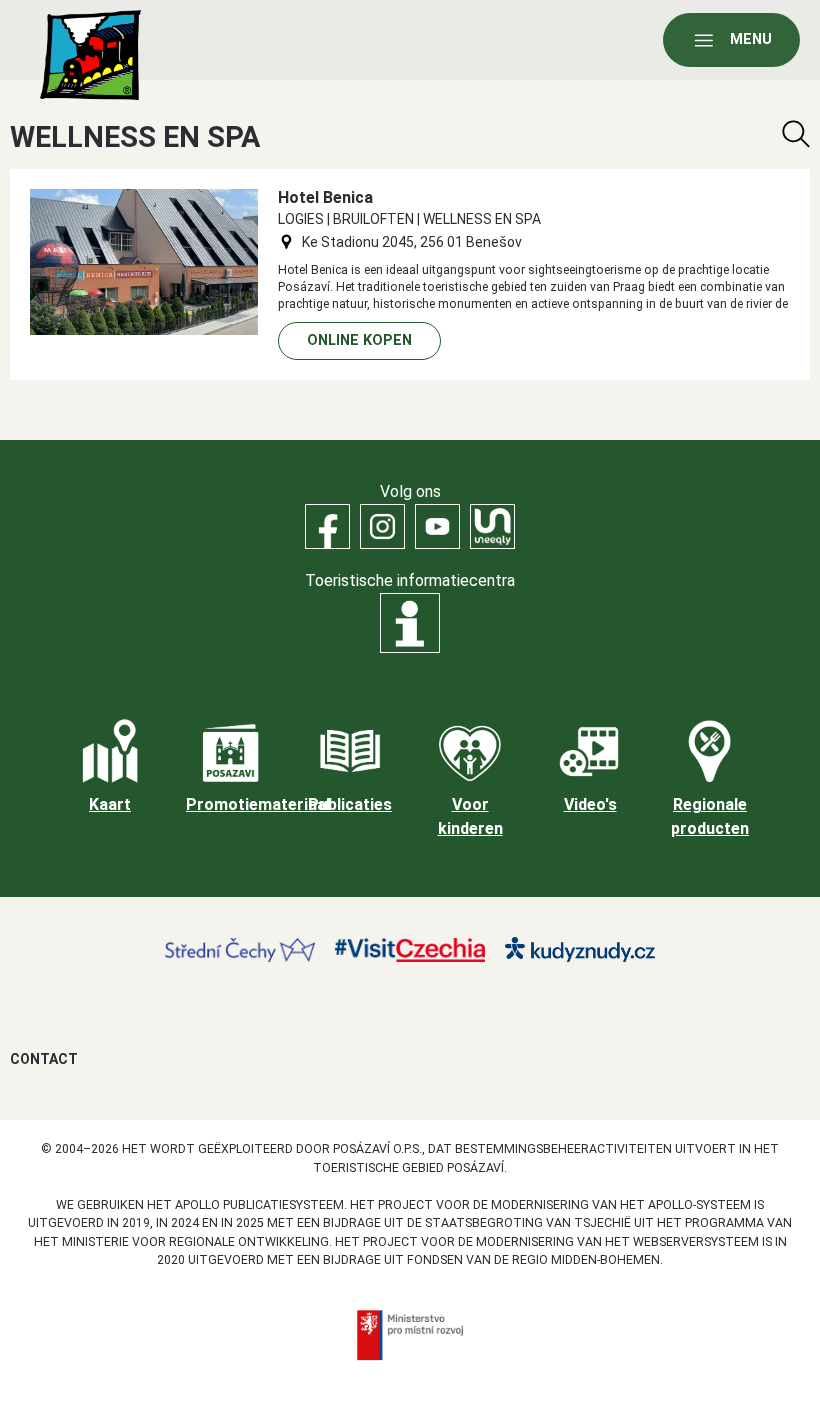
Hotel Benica (325, 197)
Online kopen (359, 340)
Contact (44, 1059)
